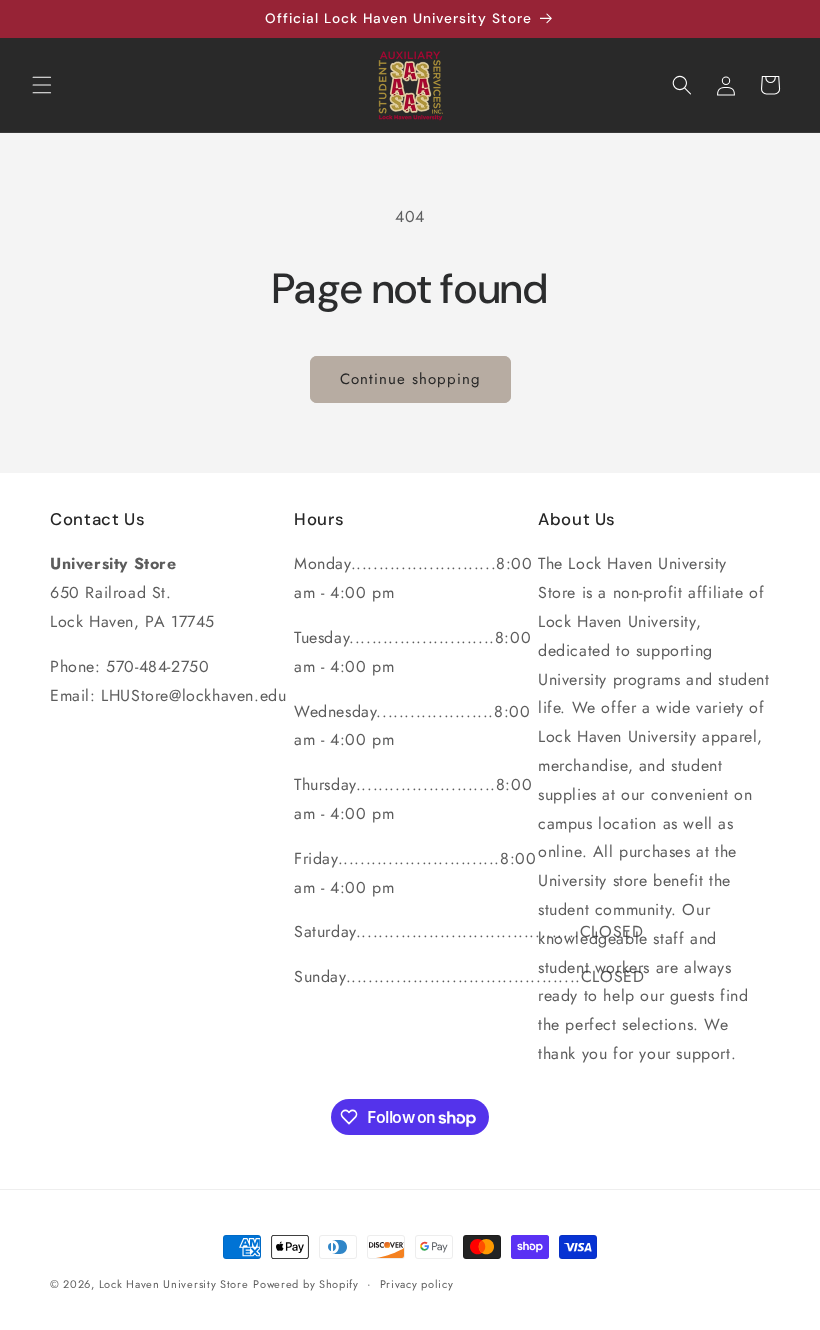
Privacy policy (417, 1284)
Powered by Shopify (306, 1284)
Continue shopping (410, 379)
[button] (42, 85)
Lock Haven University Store (174, 1284)
